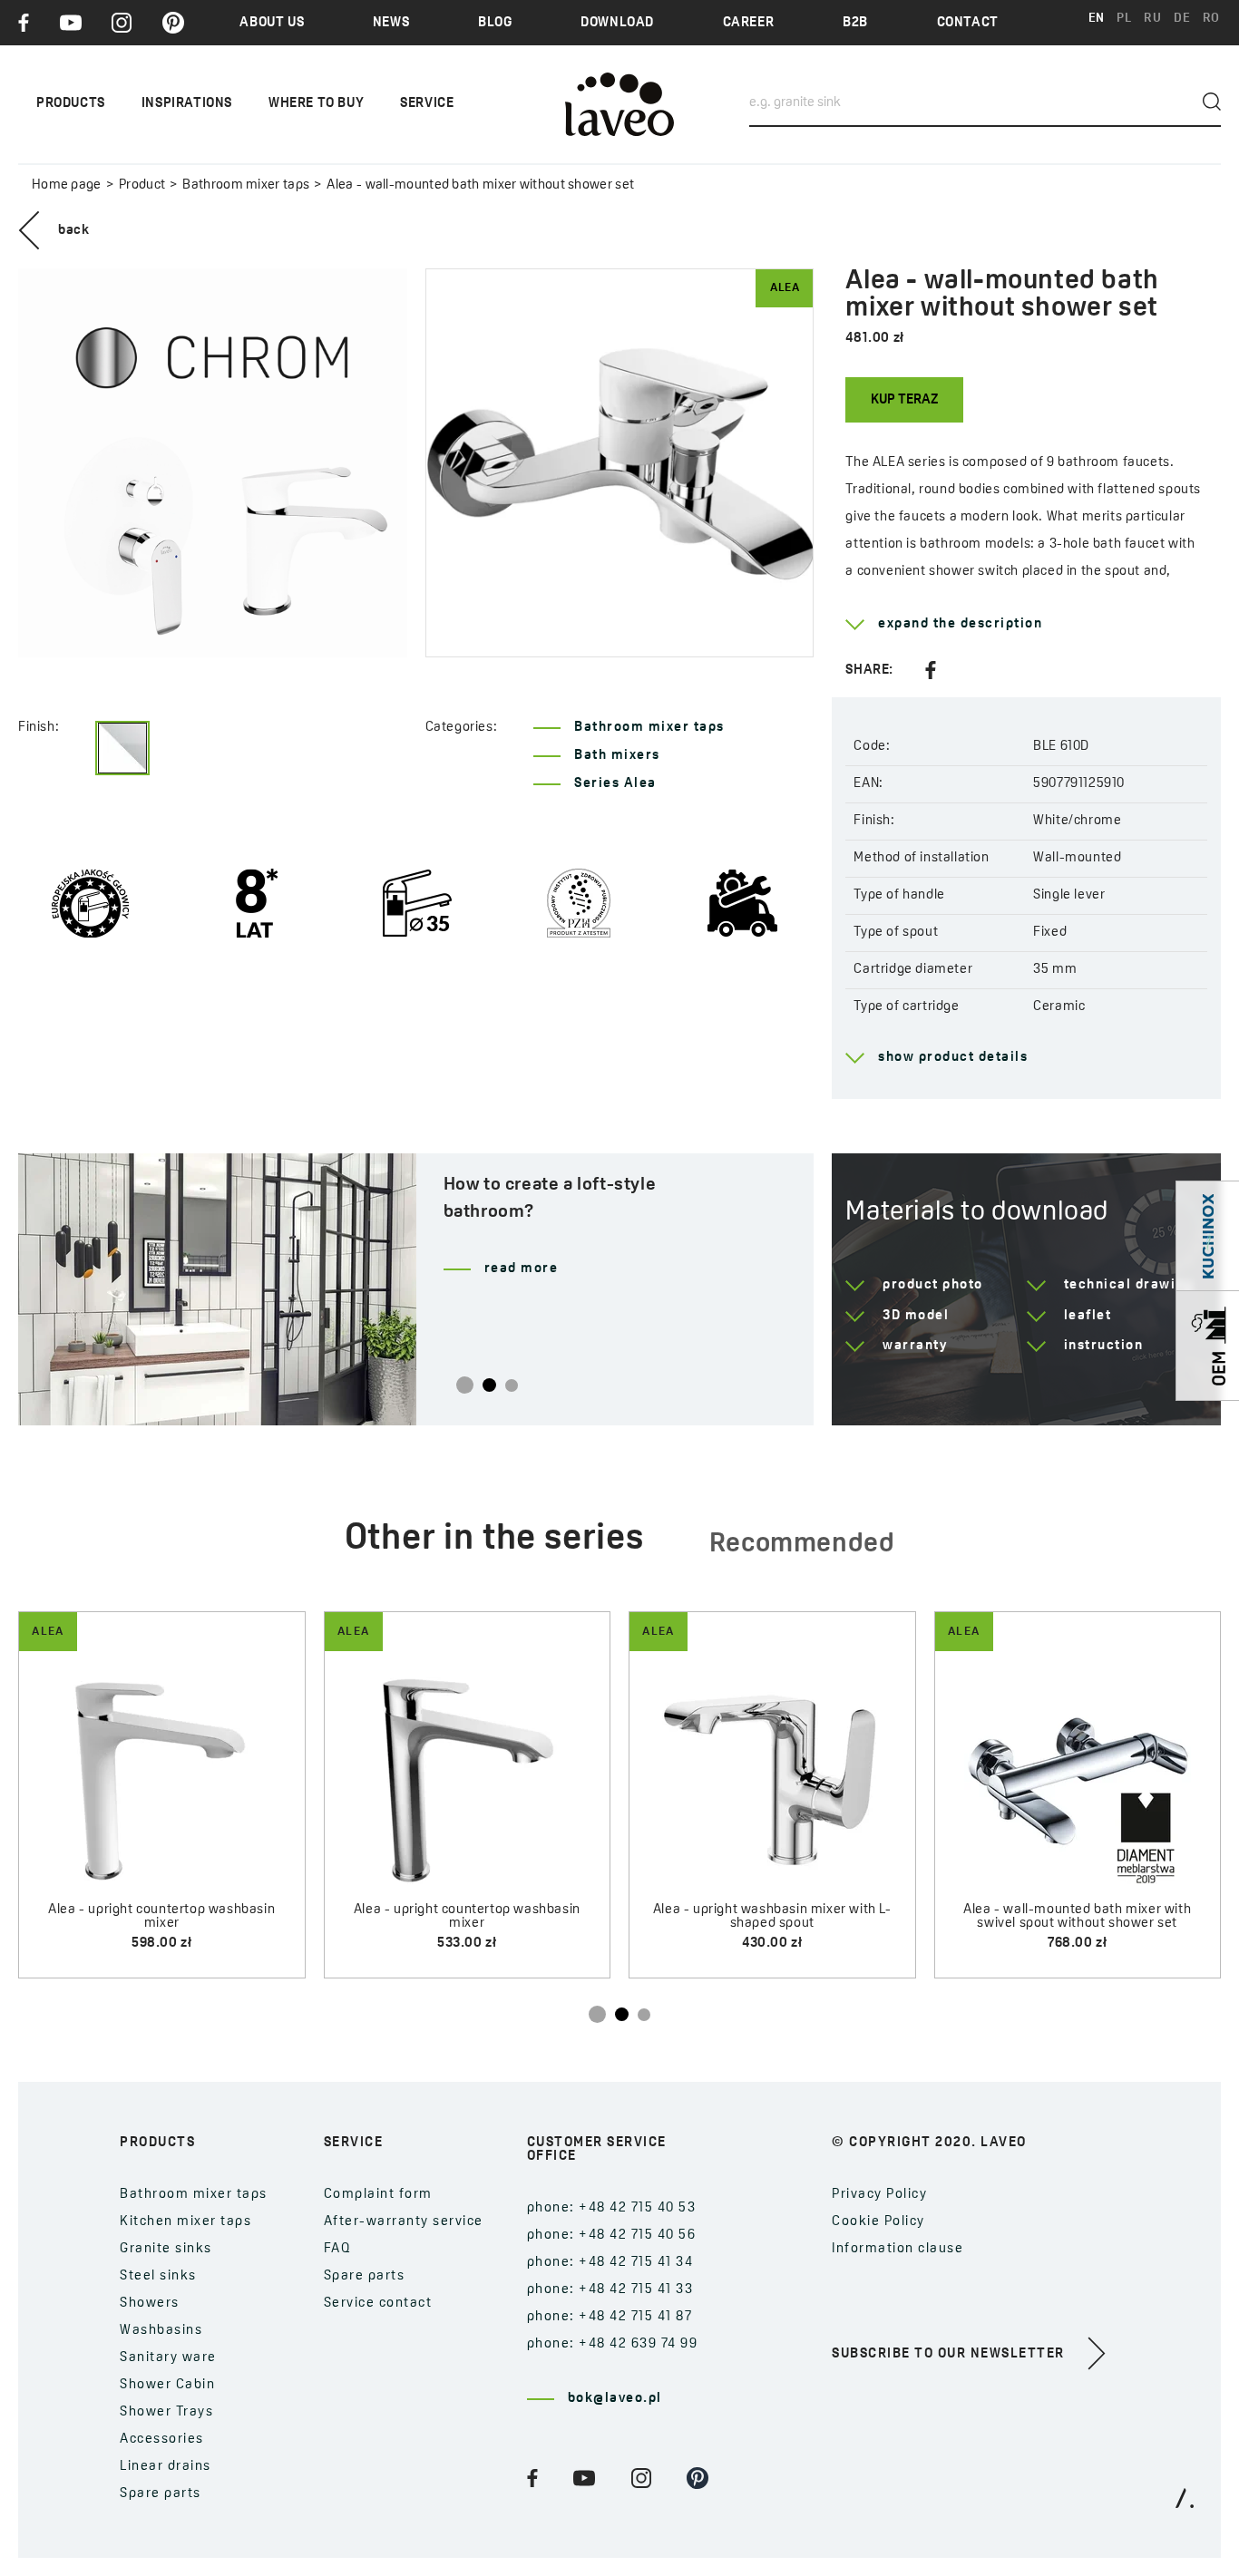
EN (1097, 19)
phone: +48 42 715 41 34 (610, 2263)
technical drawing (1129, 1285)
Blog (495, 23)
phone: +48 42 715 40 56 (612, 2236)
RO (1211, 19)
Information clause (898, 2249)
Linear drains (166, 2467)
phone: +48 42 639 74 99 (613, 2344)
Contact (968, 23)
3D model (916, 1316)
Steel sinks (158, 2276)
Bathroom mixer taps (246, 185)
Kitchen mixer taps (185, 2222)
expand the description (960, 624)
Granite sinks (166, 2249)
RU (1152, 19)
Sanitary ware (168, 2358)
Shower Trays (166, 2412)
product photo (933, 1285)
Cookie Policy (878, 2222)
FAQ (338, 2249)
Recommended (802, 1545)
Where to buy (316, 104)
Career (749, 23)
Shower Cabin (167, 2385)
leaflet (1088, 1316)
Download (617, 23)
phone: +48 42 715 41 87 (610, 2317)
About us (272, 23)
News (391, 23)
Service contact (378, 2304)
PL (1124, 19)
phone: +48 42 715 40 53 (612, 2208)
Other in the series (494, 1540)
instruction (1104, 1346)
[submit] (1212, 102)
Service (427, 104)
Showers (150, 2304)
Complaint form (378, 2195)
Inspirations (187, 104)
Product (142, 185)
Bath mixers (617, 756)
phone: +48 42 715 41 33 (610, 2290)
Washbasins (161, 2331)
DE (1182, 19)
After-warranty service (404, 2222)
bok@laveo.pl (615, 2399)
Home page (67, 185)
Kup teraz (904, 400)
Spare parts (161, 2494)
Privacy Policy (879, 2195)
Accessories (162, 2440)
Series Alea (615, 784)
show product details (953, 1058)
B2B (855, 23)
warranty (915, 1346)
